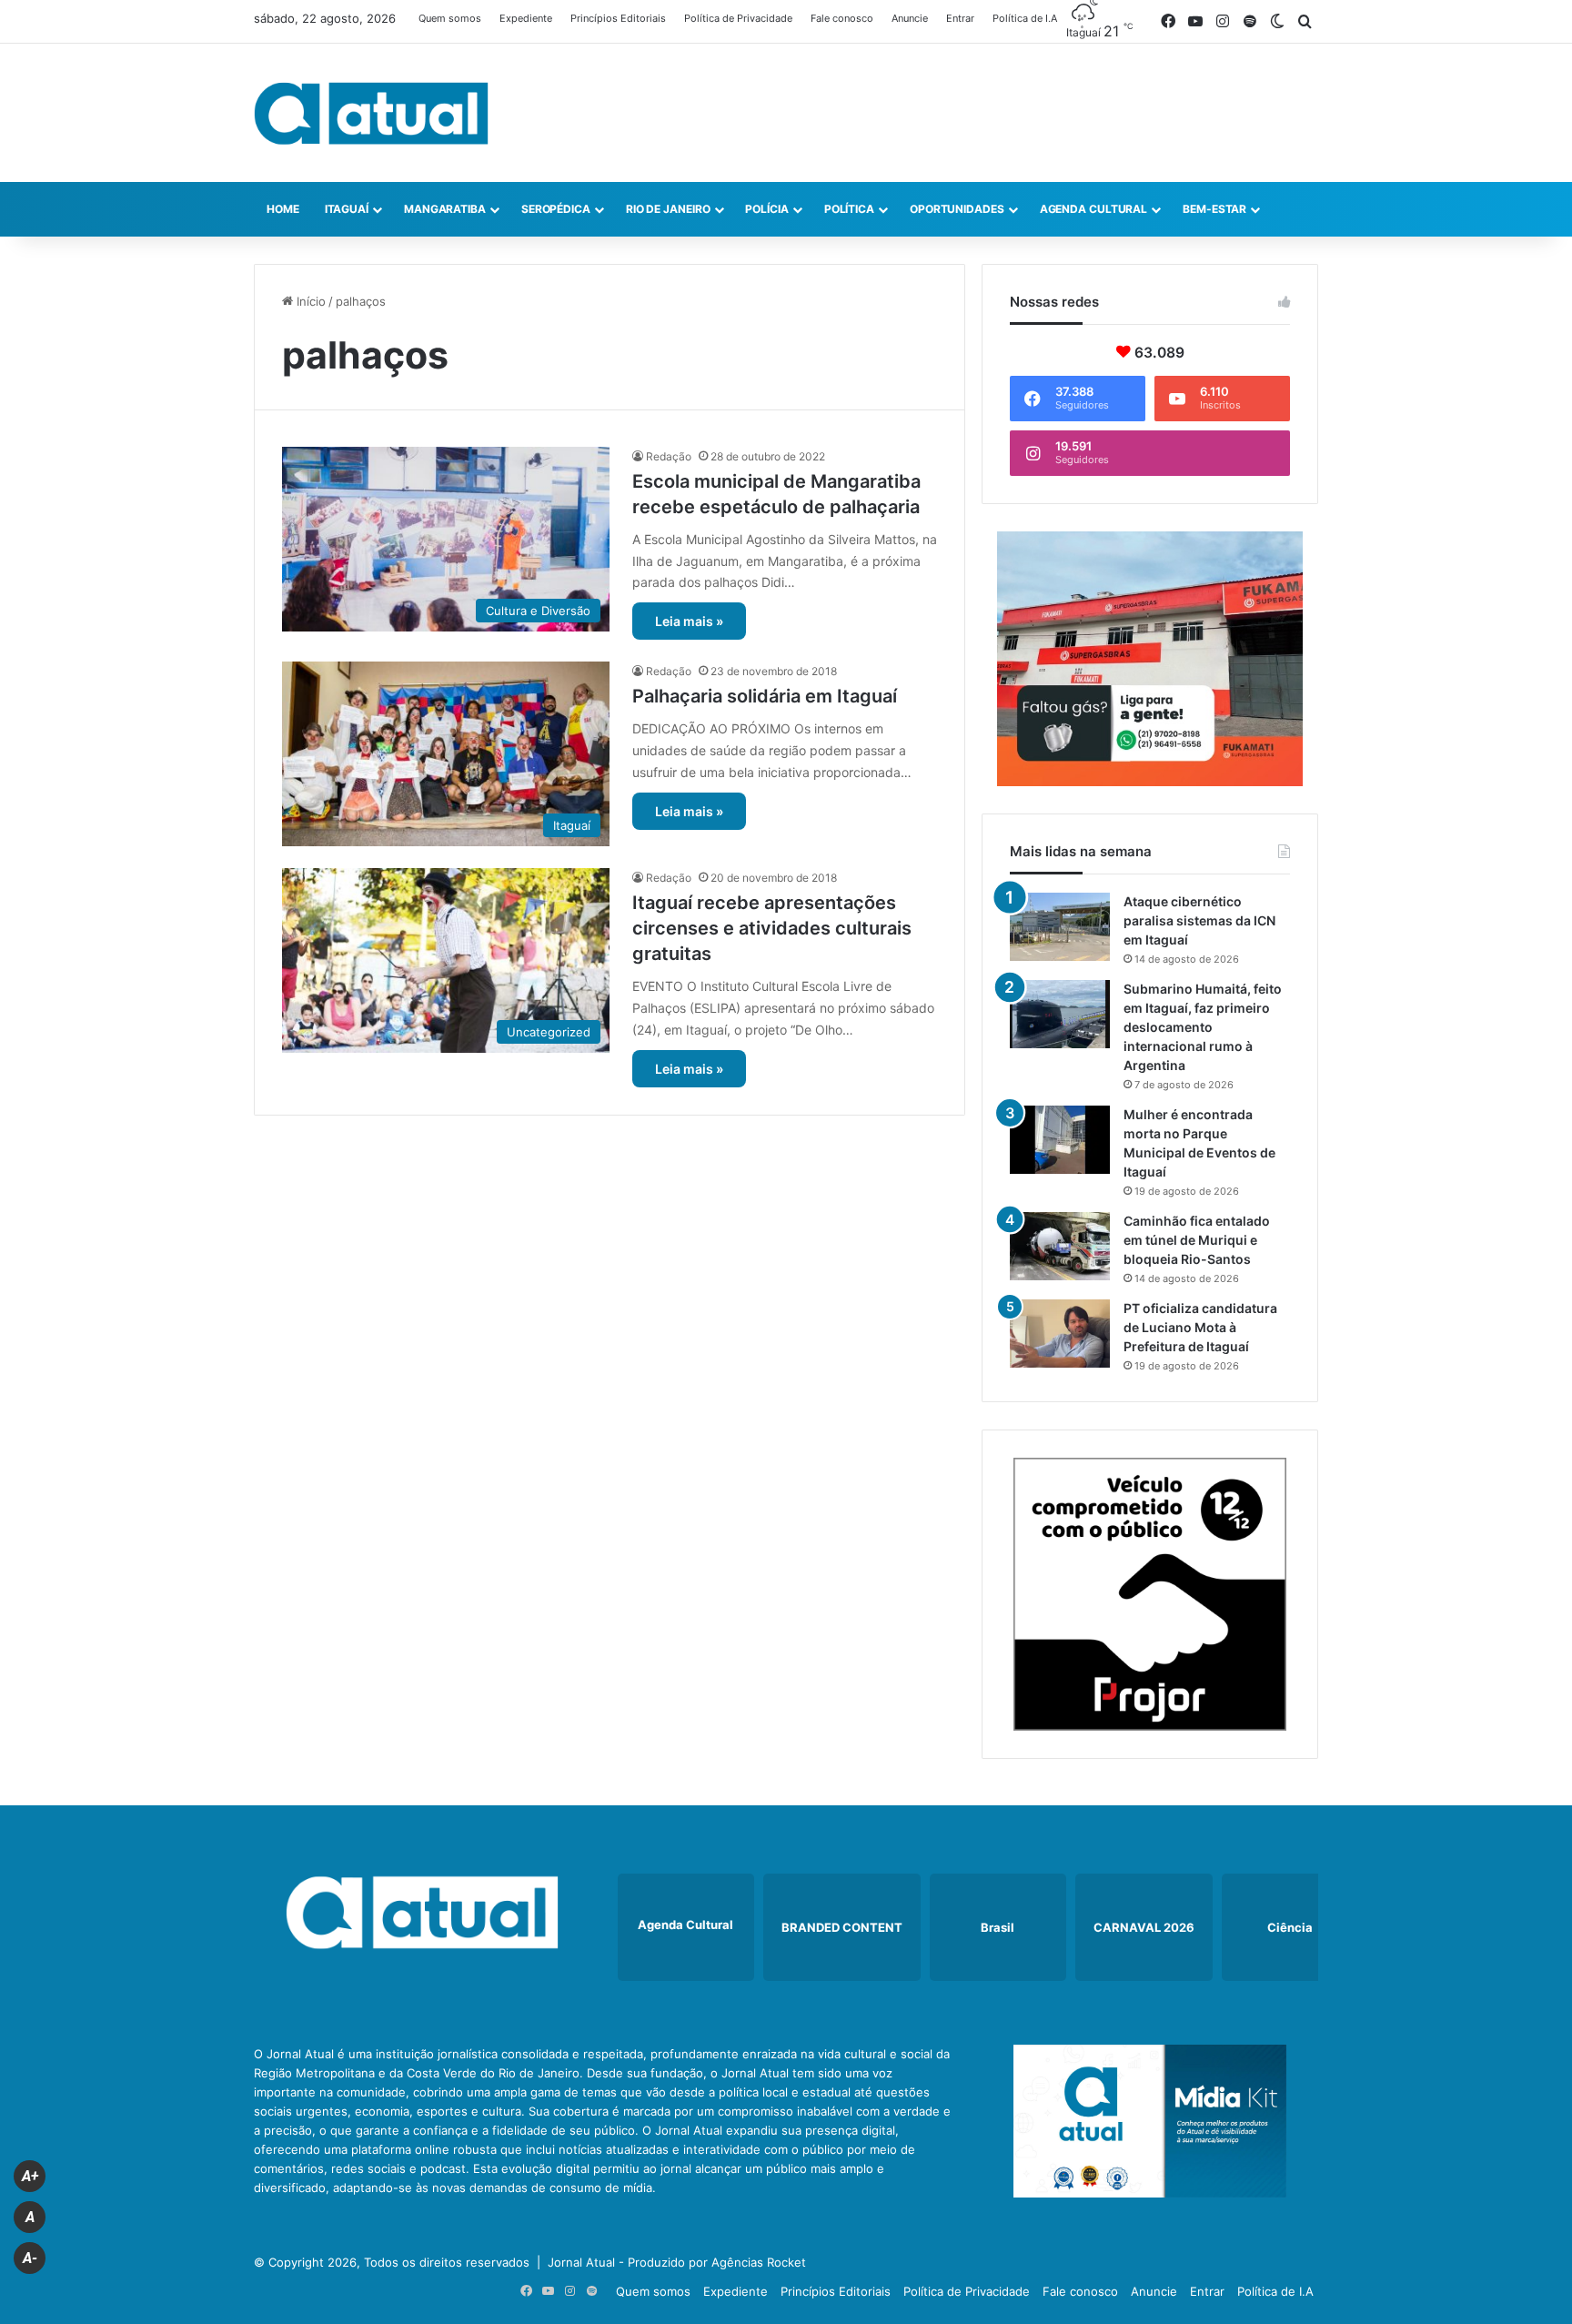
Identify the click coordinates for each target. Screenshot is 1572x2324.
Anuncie (910, 18)
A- (30, 2258)
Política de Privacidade (738, 18)
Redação (669, 456)
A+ (30, 2176)
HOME (283, 209)
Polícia (766, 209)
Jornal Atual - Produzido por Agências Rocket (677, 2262)
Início (309, 301)
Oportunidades (957, 209)
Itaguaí (347, 209)
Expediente (526, 18)
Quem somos (450, 18)
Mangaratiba (445, 209)
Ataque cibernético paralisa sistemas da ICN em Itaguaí (1199, 920)
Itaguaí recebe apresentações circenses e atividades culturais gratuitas (772, 928)
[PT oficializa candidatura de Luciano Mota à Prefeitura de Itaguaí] (1060, 1334)
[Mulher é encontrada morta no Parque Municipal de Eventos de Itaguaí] (1060, 1140)
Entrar (960, 18)
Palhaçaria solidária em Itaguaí (765, 696)
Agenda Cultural (1094, 209)
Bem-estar (1214, 209)
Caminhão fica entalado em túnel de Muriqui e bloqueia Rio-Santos (1197, 1240)
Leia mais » (689, 621)
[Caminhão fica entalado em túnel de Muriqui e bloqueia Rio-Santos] (1060, 1246)
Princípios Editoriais (618, 18)
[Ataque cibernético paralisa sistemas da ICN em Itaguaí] (1060, 927)
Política (849, 209)
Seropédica (556, 209)
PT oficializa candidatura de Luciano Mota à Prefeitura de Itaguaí (1200, 1327)
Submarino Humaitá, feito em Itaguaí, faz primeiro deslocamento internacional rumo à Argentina (1203, 1027)
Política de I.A (1025, 18)
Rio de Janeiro (668, 209)
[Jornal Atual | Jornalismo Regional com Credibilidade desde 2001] (371, 113)
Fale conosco (842, 18)
